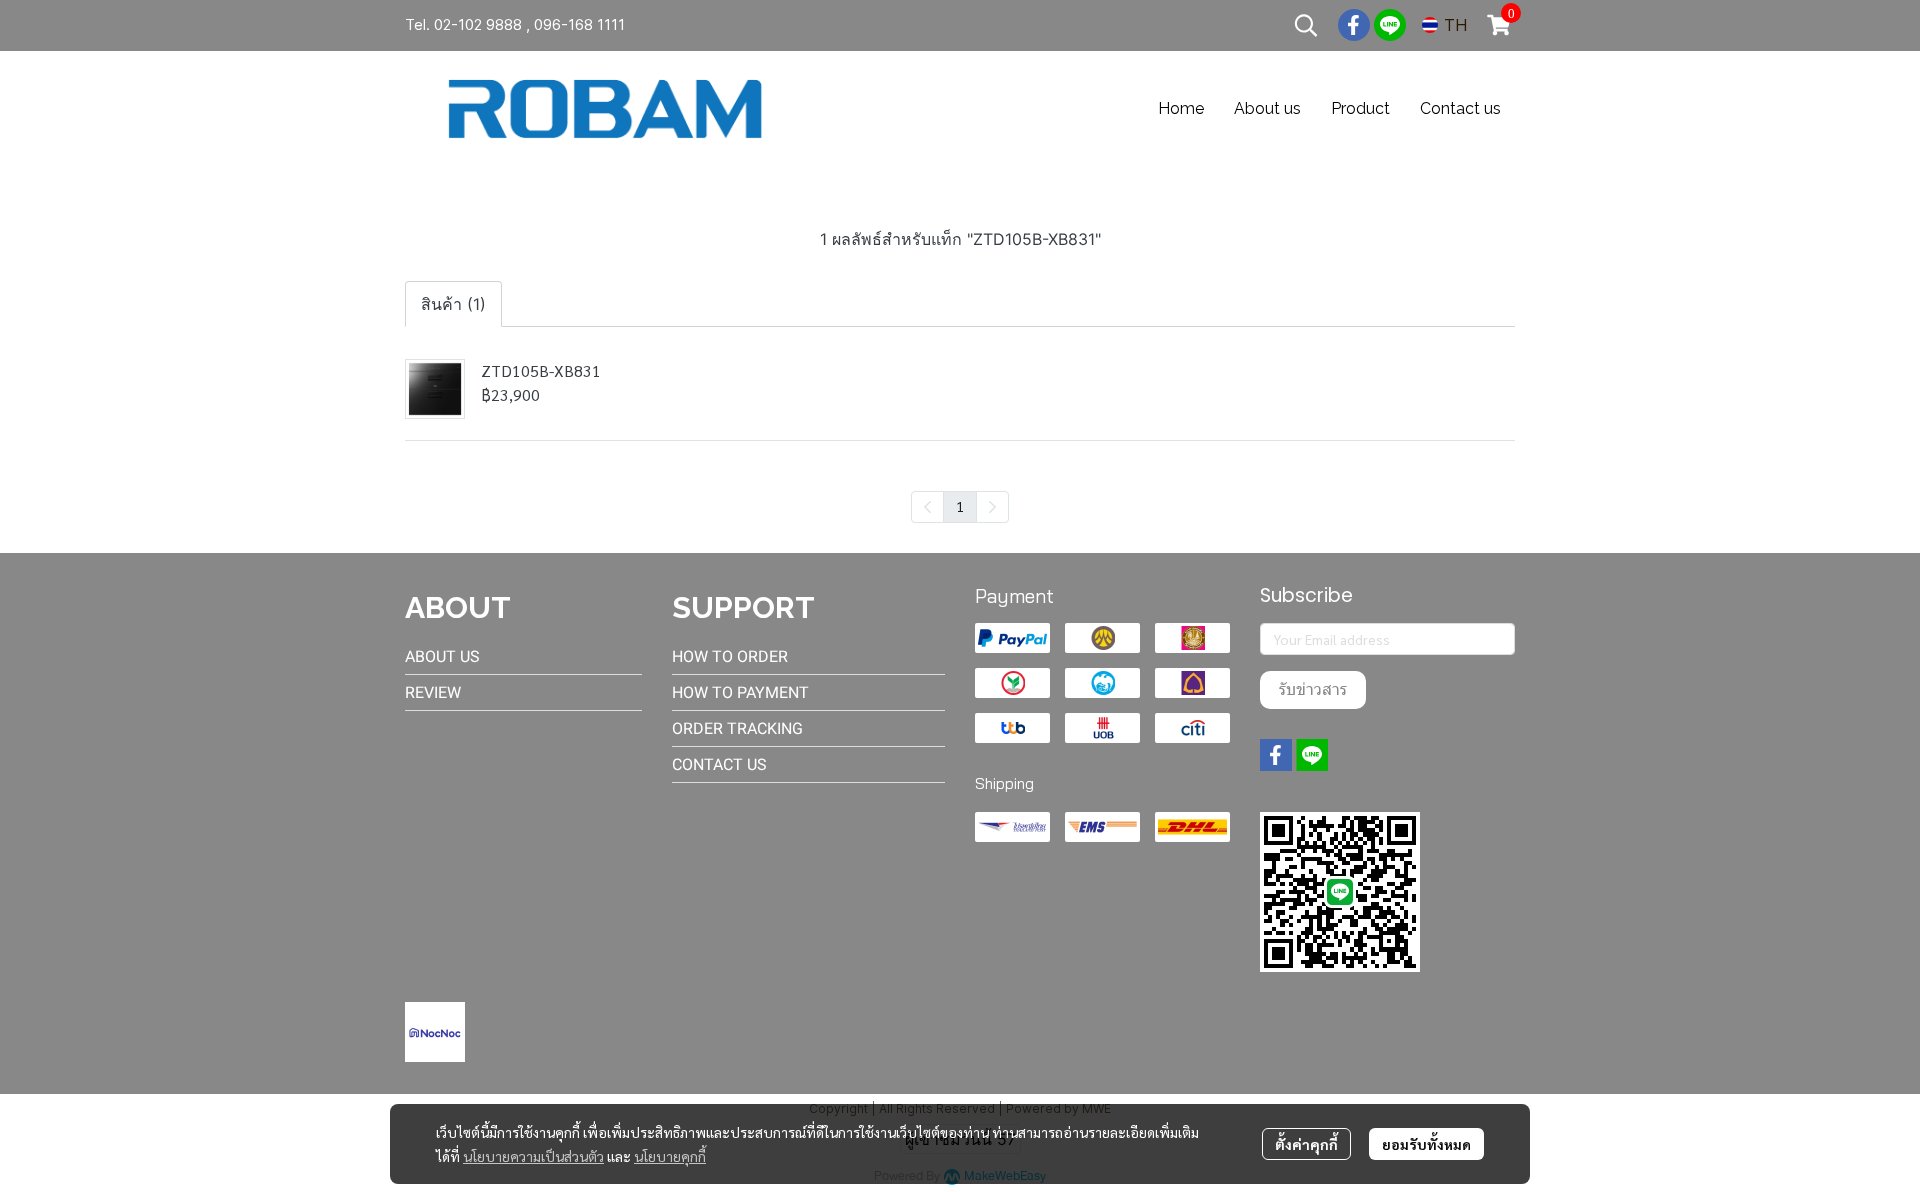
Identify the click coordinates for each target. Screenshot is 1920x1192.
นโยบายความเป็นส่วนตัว (533, 1156)
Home (1181, 108)
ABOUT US (442, 656)
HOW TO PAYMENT (740, 692)
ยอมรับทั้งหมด (1426, 1144)
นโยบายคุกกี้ (670, 1156)
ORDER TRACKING (737, 728)
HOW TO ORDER (730, 656)
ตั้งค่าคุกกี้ (1306, 1144)
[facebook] (1354, 25)
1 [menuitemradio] (960, 506)
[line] (1390, 25)
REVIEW (433, 692)
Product (1360, 108)
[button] (1306, 25)
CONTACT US (719, 764)
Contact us (1460, 108)
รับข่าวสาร (1313, 689)
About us (1267, 108)
